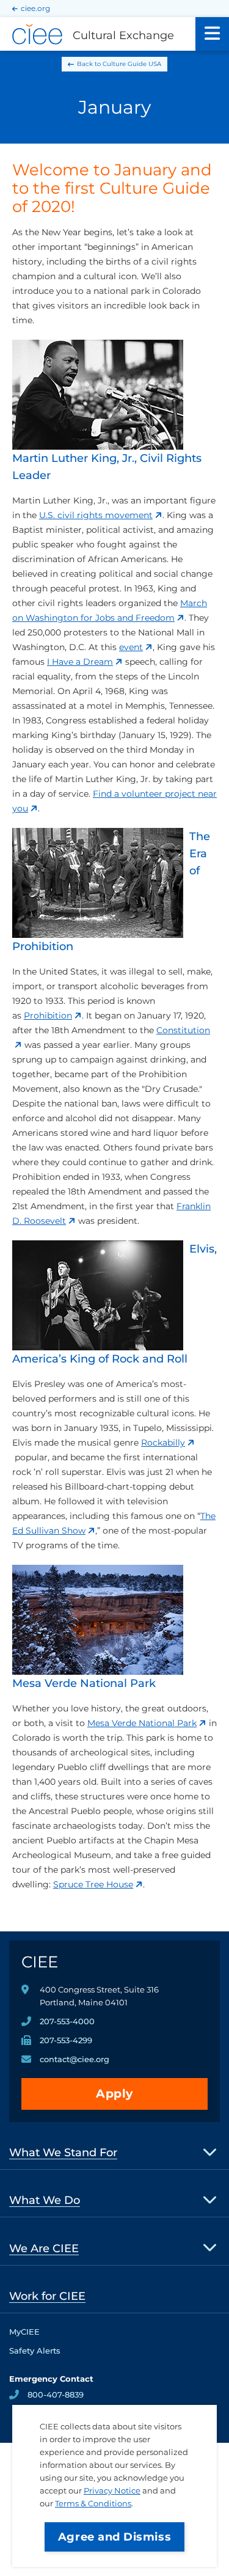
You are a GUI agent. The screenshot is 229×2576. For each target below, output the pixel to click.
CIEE (40, 1962)
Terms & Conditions (93, 2503)
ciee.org (35, 8)
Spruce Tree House (93, 1884)
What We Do (45, 2200)
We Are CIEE (44, 2249)
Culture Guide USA (132, 64)
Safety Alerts (35, 2351)
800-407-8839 (56, 2395)
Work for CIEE (47, 2296)
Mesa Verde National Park (142, 1723)
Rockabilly (163, 1443)
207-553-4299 (66, 2040)
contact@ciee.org (75, 2059)
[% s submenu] (210, 2152)
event (131, 647)
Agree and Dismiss (114, 2537)
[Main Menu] (212, 34)
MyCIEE (24, 2332)
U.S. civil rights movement (96, 515)
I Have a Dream (80, 662)
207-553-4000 (67, 2021)
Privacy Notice (112, 2490)
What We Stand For (63, 2153)
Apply (114, 2094)
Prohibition (48, 1015)
